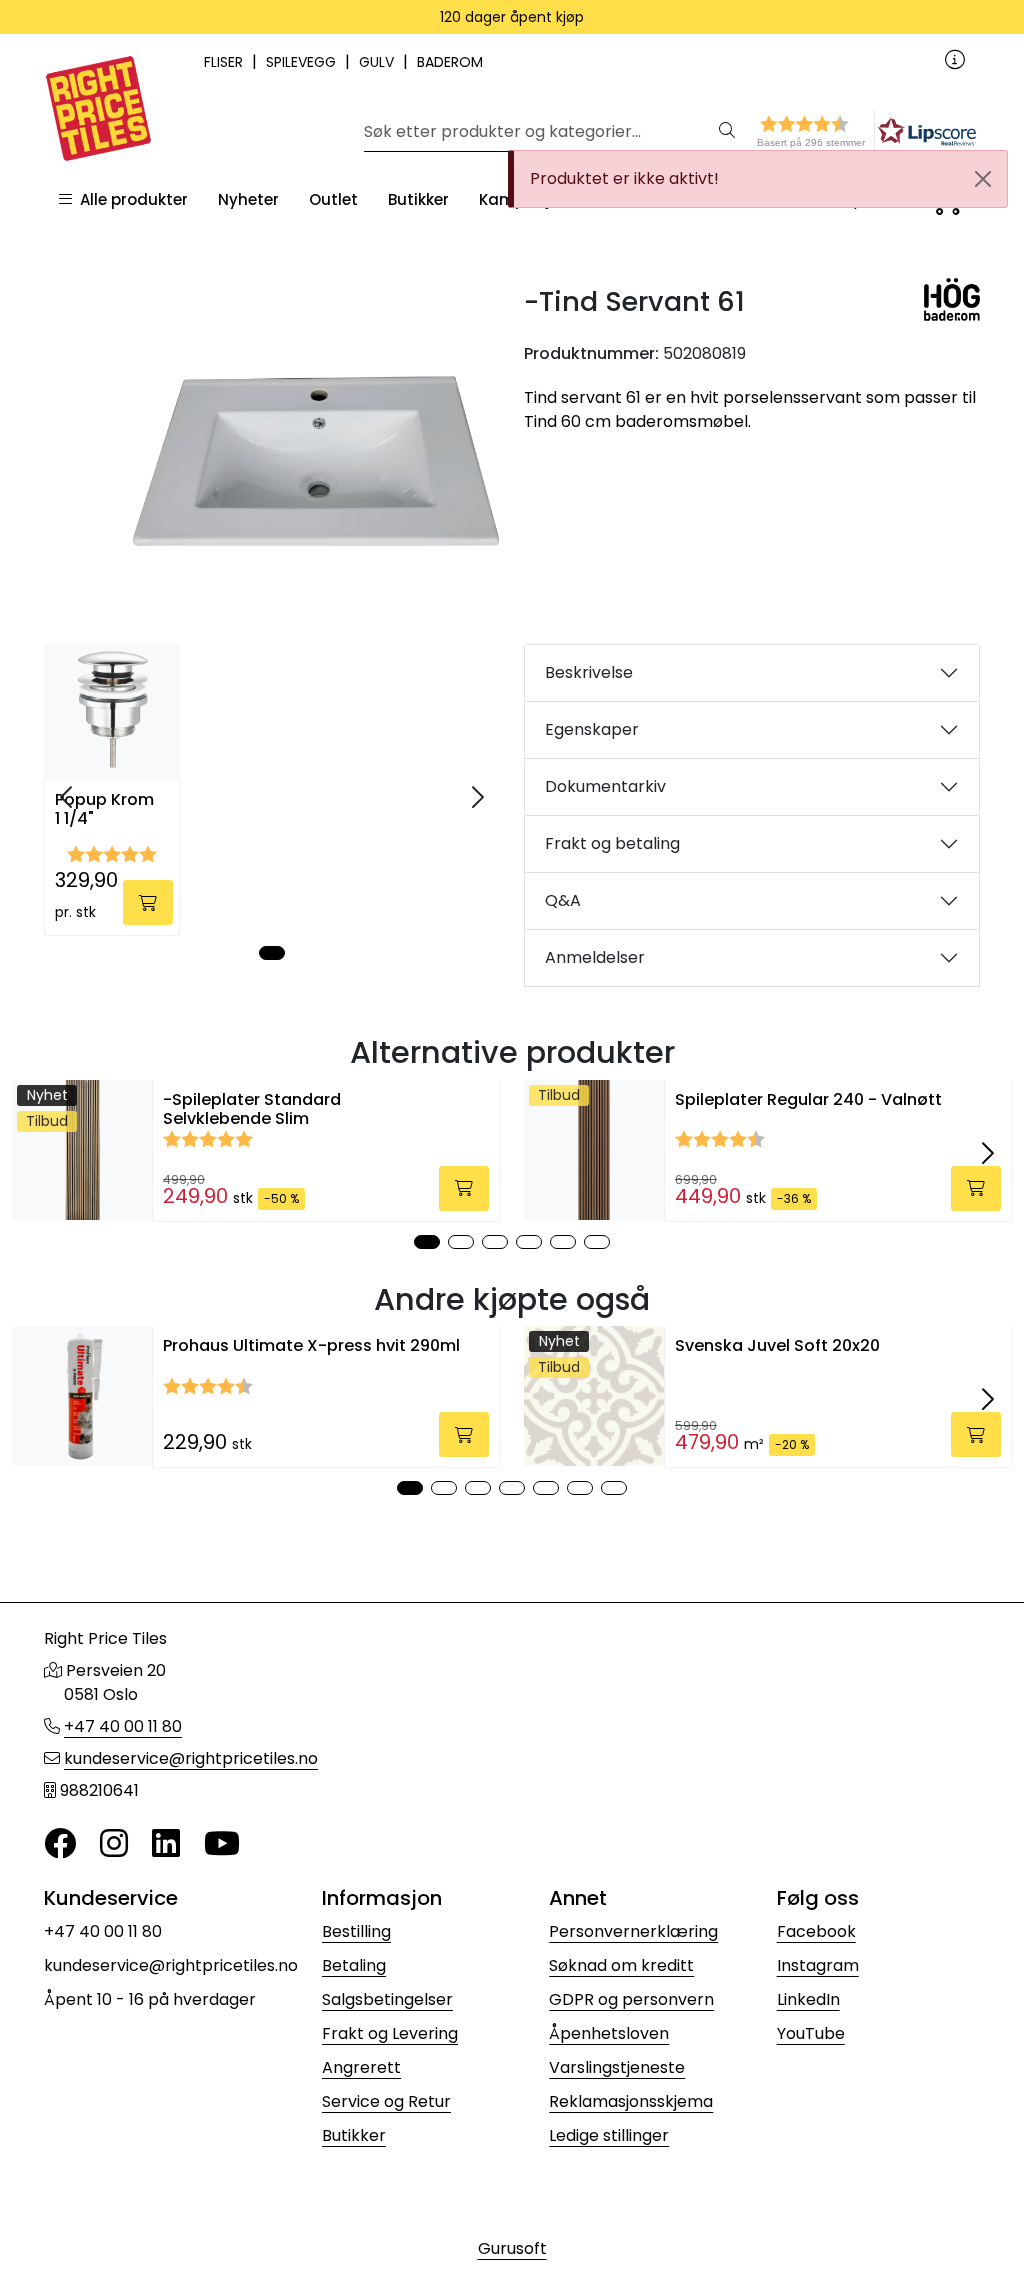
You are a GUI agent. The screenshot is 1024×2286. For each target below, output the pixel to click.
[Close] (983, 179)
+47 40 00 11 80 (123, 1726)
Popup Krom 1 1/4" (104, 810)
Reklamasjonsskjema (631, 2101)
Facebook (816, 1931)
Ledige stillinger (609, 2135)
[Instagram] (114, 1844)
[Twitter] (60, 1844)
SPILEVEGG (303, 62)
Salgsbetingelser (387, 1999)
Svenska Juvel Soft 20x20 (777, 1345)
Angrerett (361, 2067)
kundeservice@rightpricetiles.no (191, 1758)
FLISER (225, 62)
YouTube (811, 2033)
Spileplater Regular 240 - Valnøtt (808, 1099)
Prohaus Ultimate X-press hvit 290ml (311, 1345)
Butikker (418, 199)
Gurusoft (512, 2248)
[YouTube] (222, 1844)
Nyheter (248, 199)
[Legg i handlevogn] (148, 902)
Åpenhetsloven (609, 2033)
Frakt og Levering (390, 2033)
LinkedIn (808, 1999)
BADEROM (450, 62)
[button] (830, 131)
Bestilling (356, 1931)
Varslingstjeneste (617, 2067)
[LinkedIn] (166, 1844)
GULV (378, 62)
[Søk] (727, 132)
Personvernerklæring (633, 1931)
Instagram (818, 1965)
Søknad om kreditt (621, 1965)
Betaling (354, 1965)
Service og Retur (386, 2101)
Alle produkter (130, 199)
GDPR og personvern (631, 1999)
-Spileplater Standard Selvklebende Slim (252, 1109)
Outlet (333, 199)
